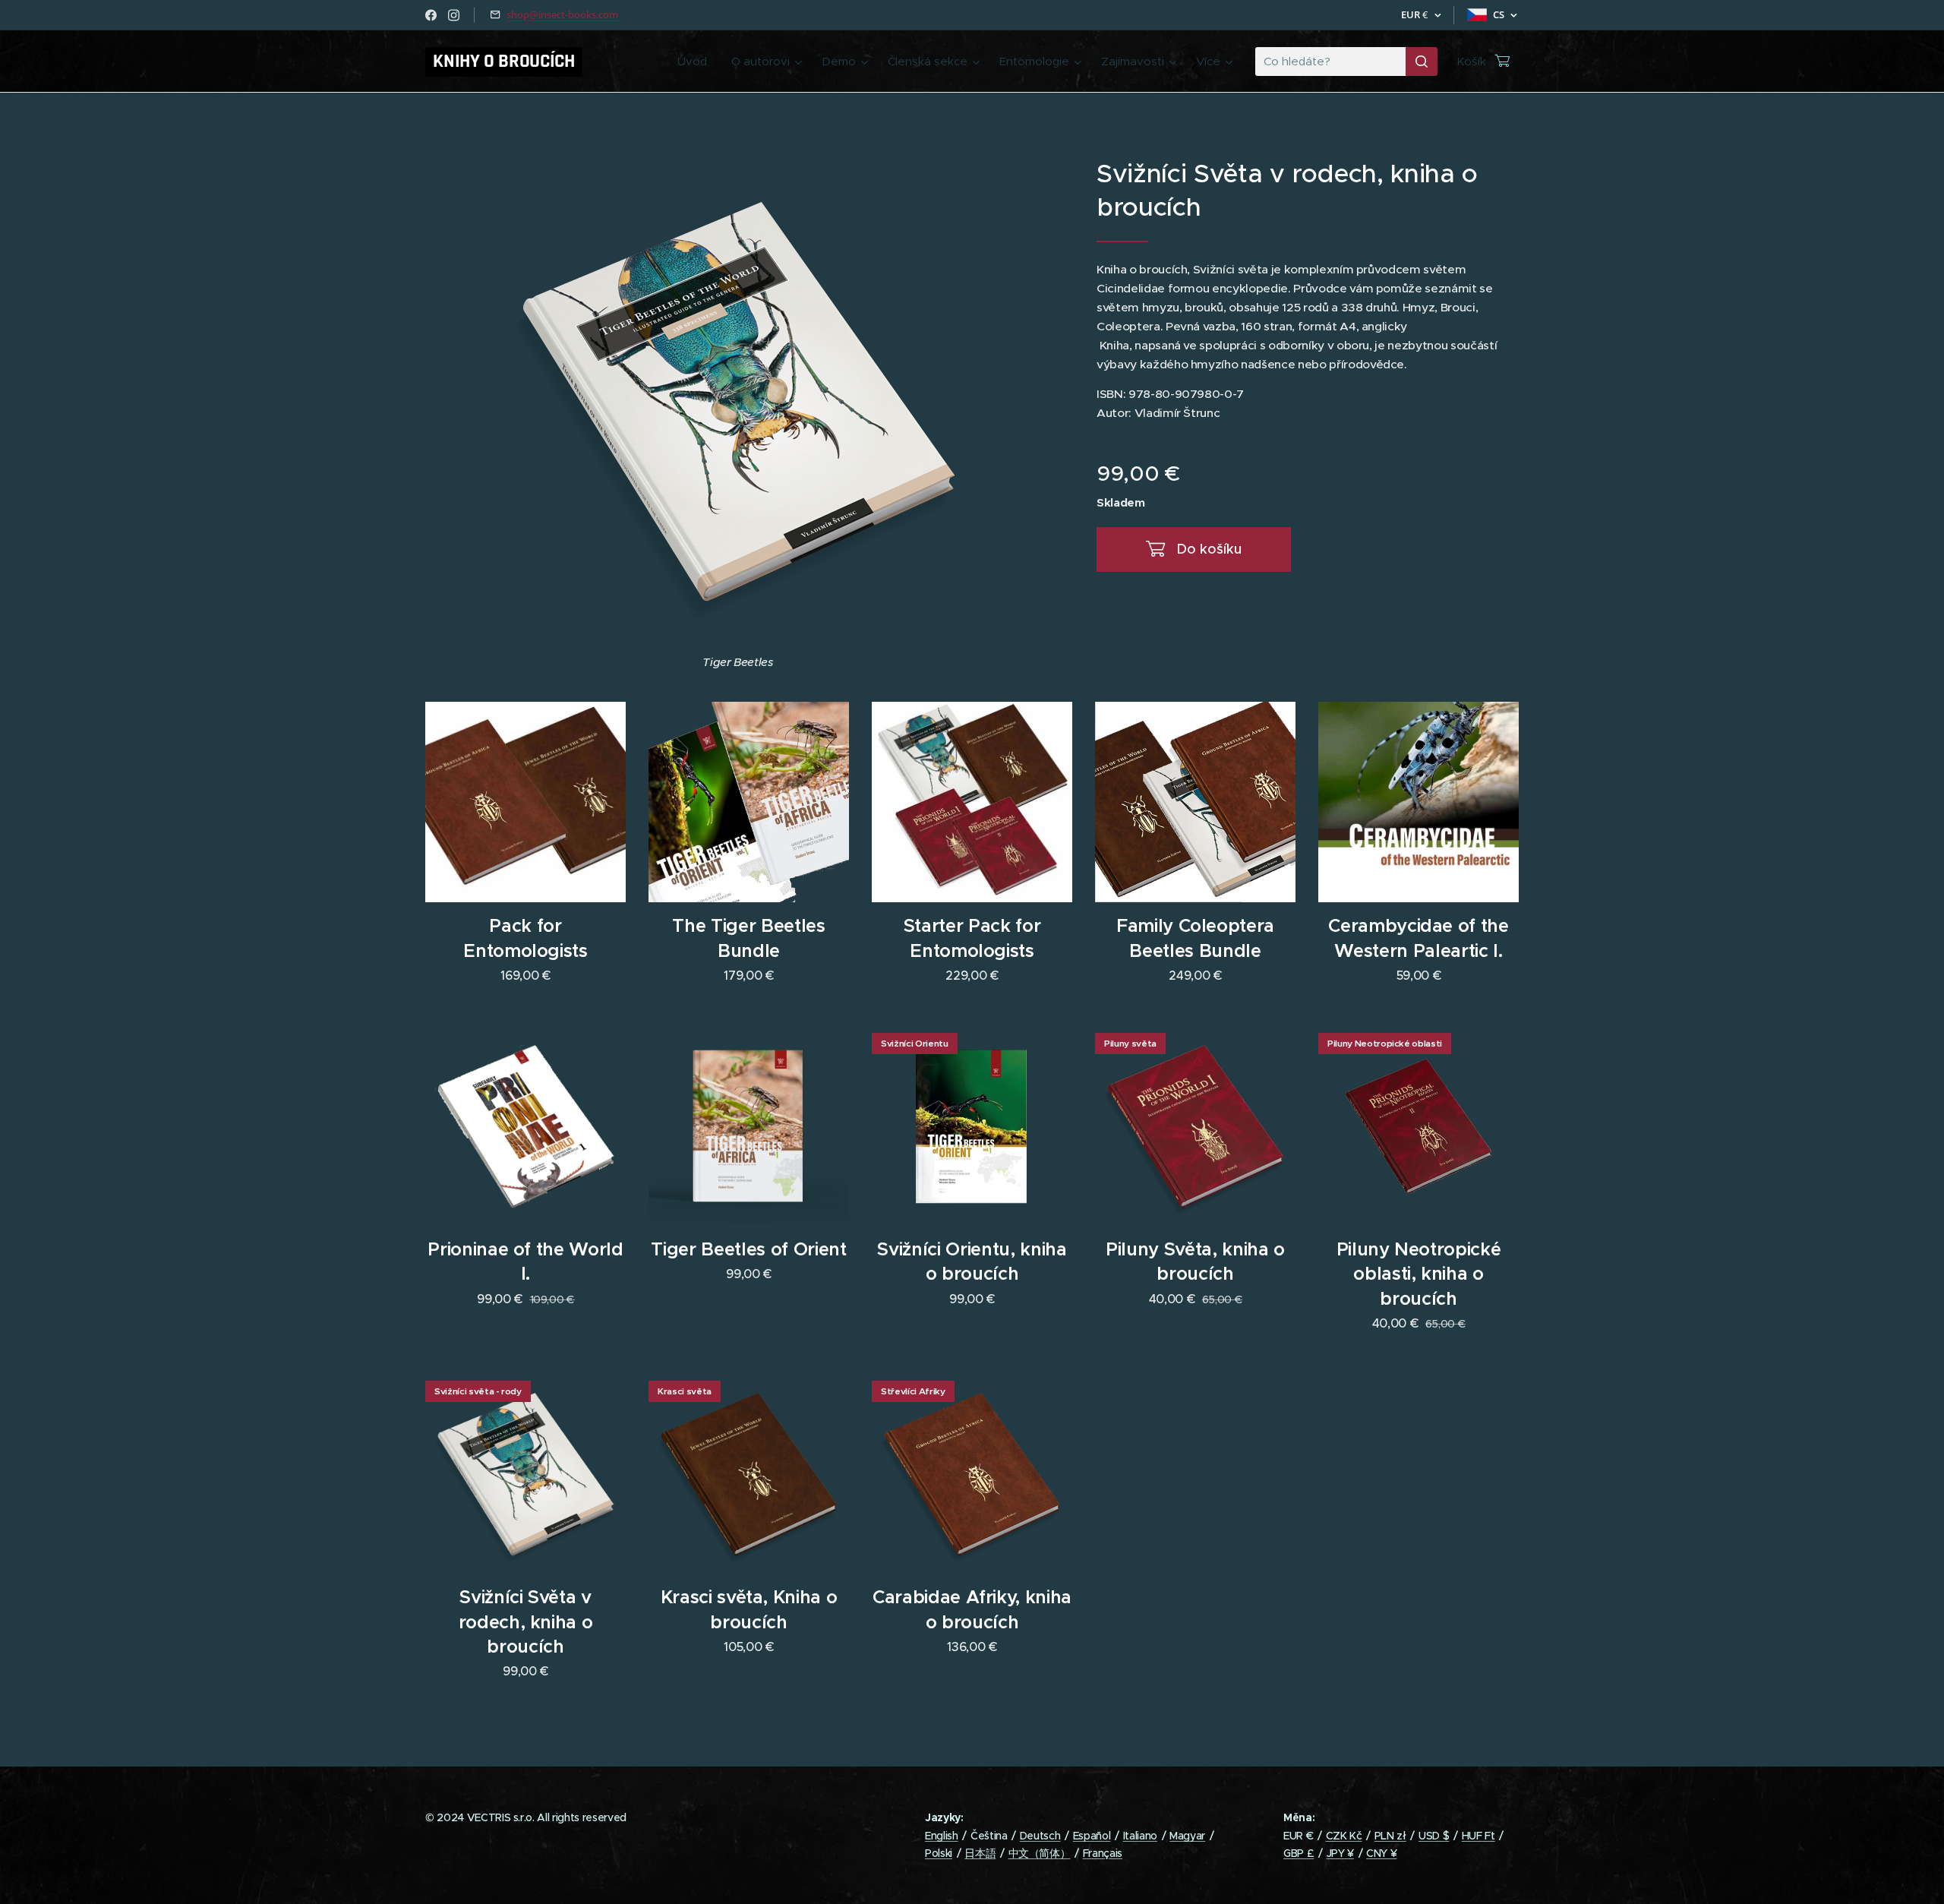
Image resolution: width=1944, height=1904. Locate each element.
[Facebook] (431, 15)
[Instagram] (454, 15)
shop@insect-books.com (562, 14)
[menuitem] (696, 62)
